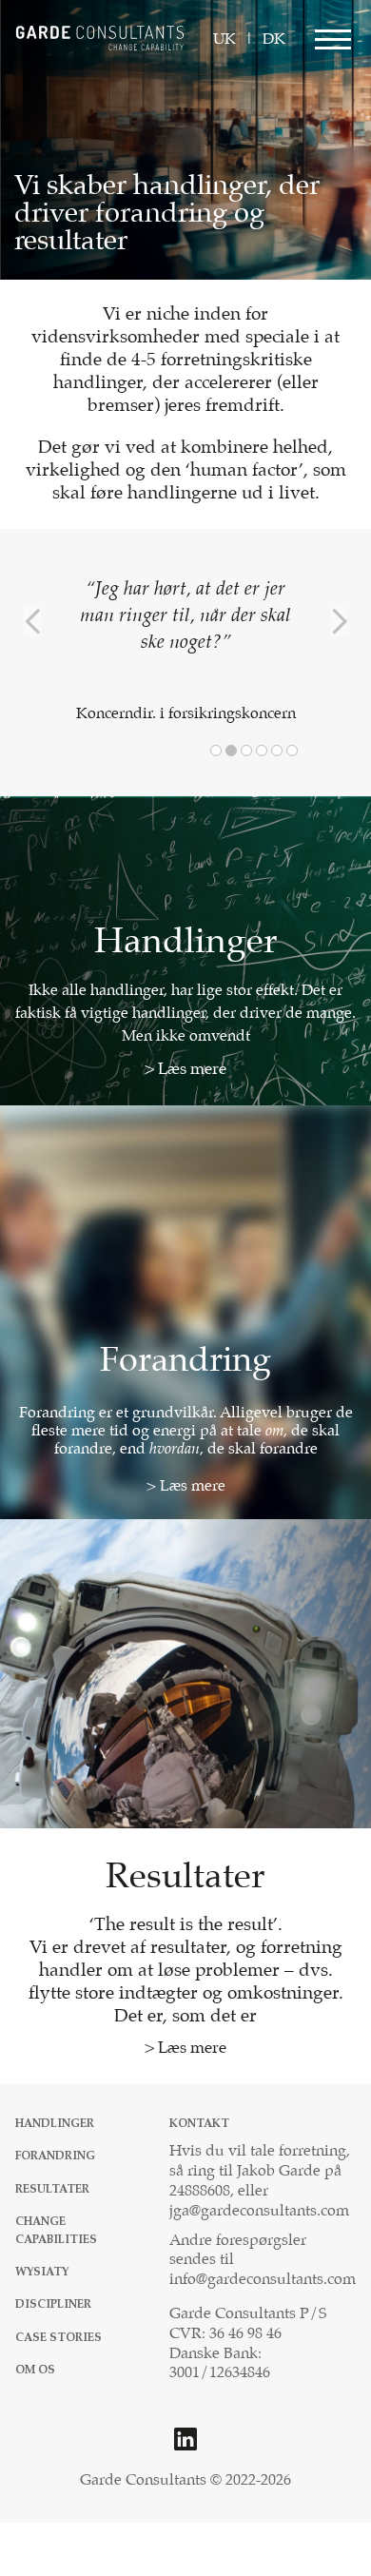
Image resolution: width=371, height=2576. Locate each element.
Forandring (55, 2156)
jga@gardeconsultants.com (259, 2211)
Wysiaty (42, 2272)
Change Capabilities (56, 2231)
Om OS (35, 2370)
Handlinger (55, 2124)
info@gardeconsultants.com (263, 2280)
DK (274, 39)
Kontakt (199, 2124)
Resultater (52, 2189)
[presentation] (32, 621)
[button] (216, 751)
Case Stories (59, 2338)
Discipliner (53, 2304)
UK (225, 39)
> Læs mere (185, 1070)
